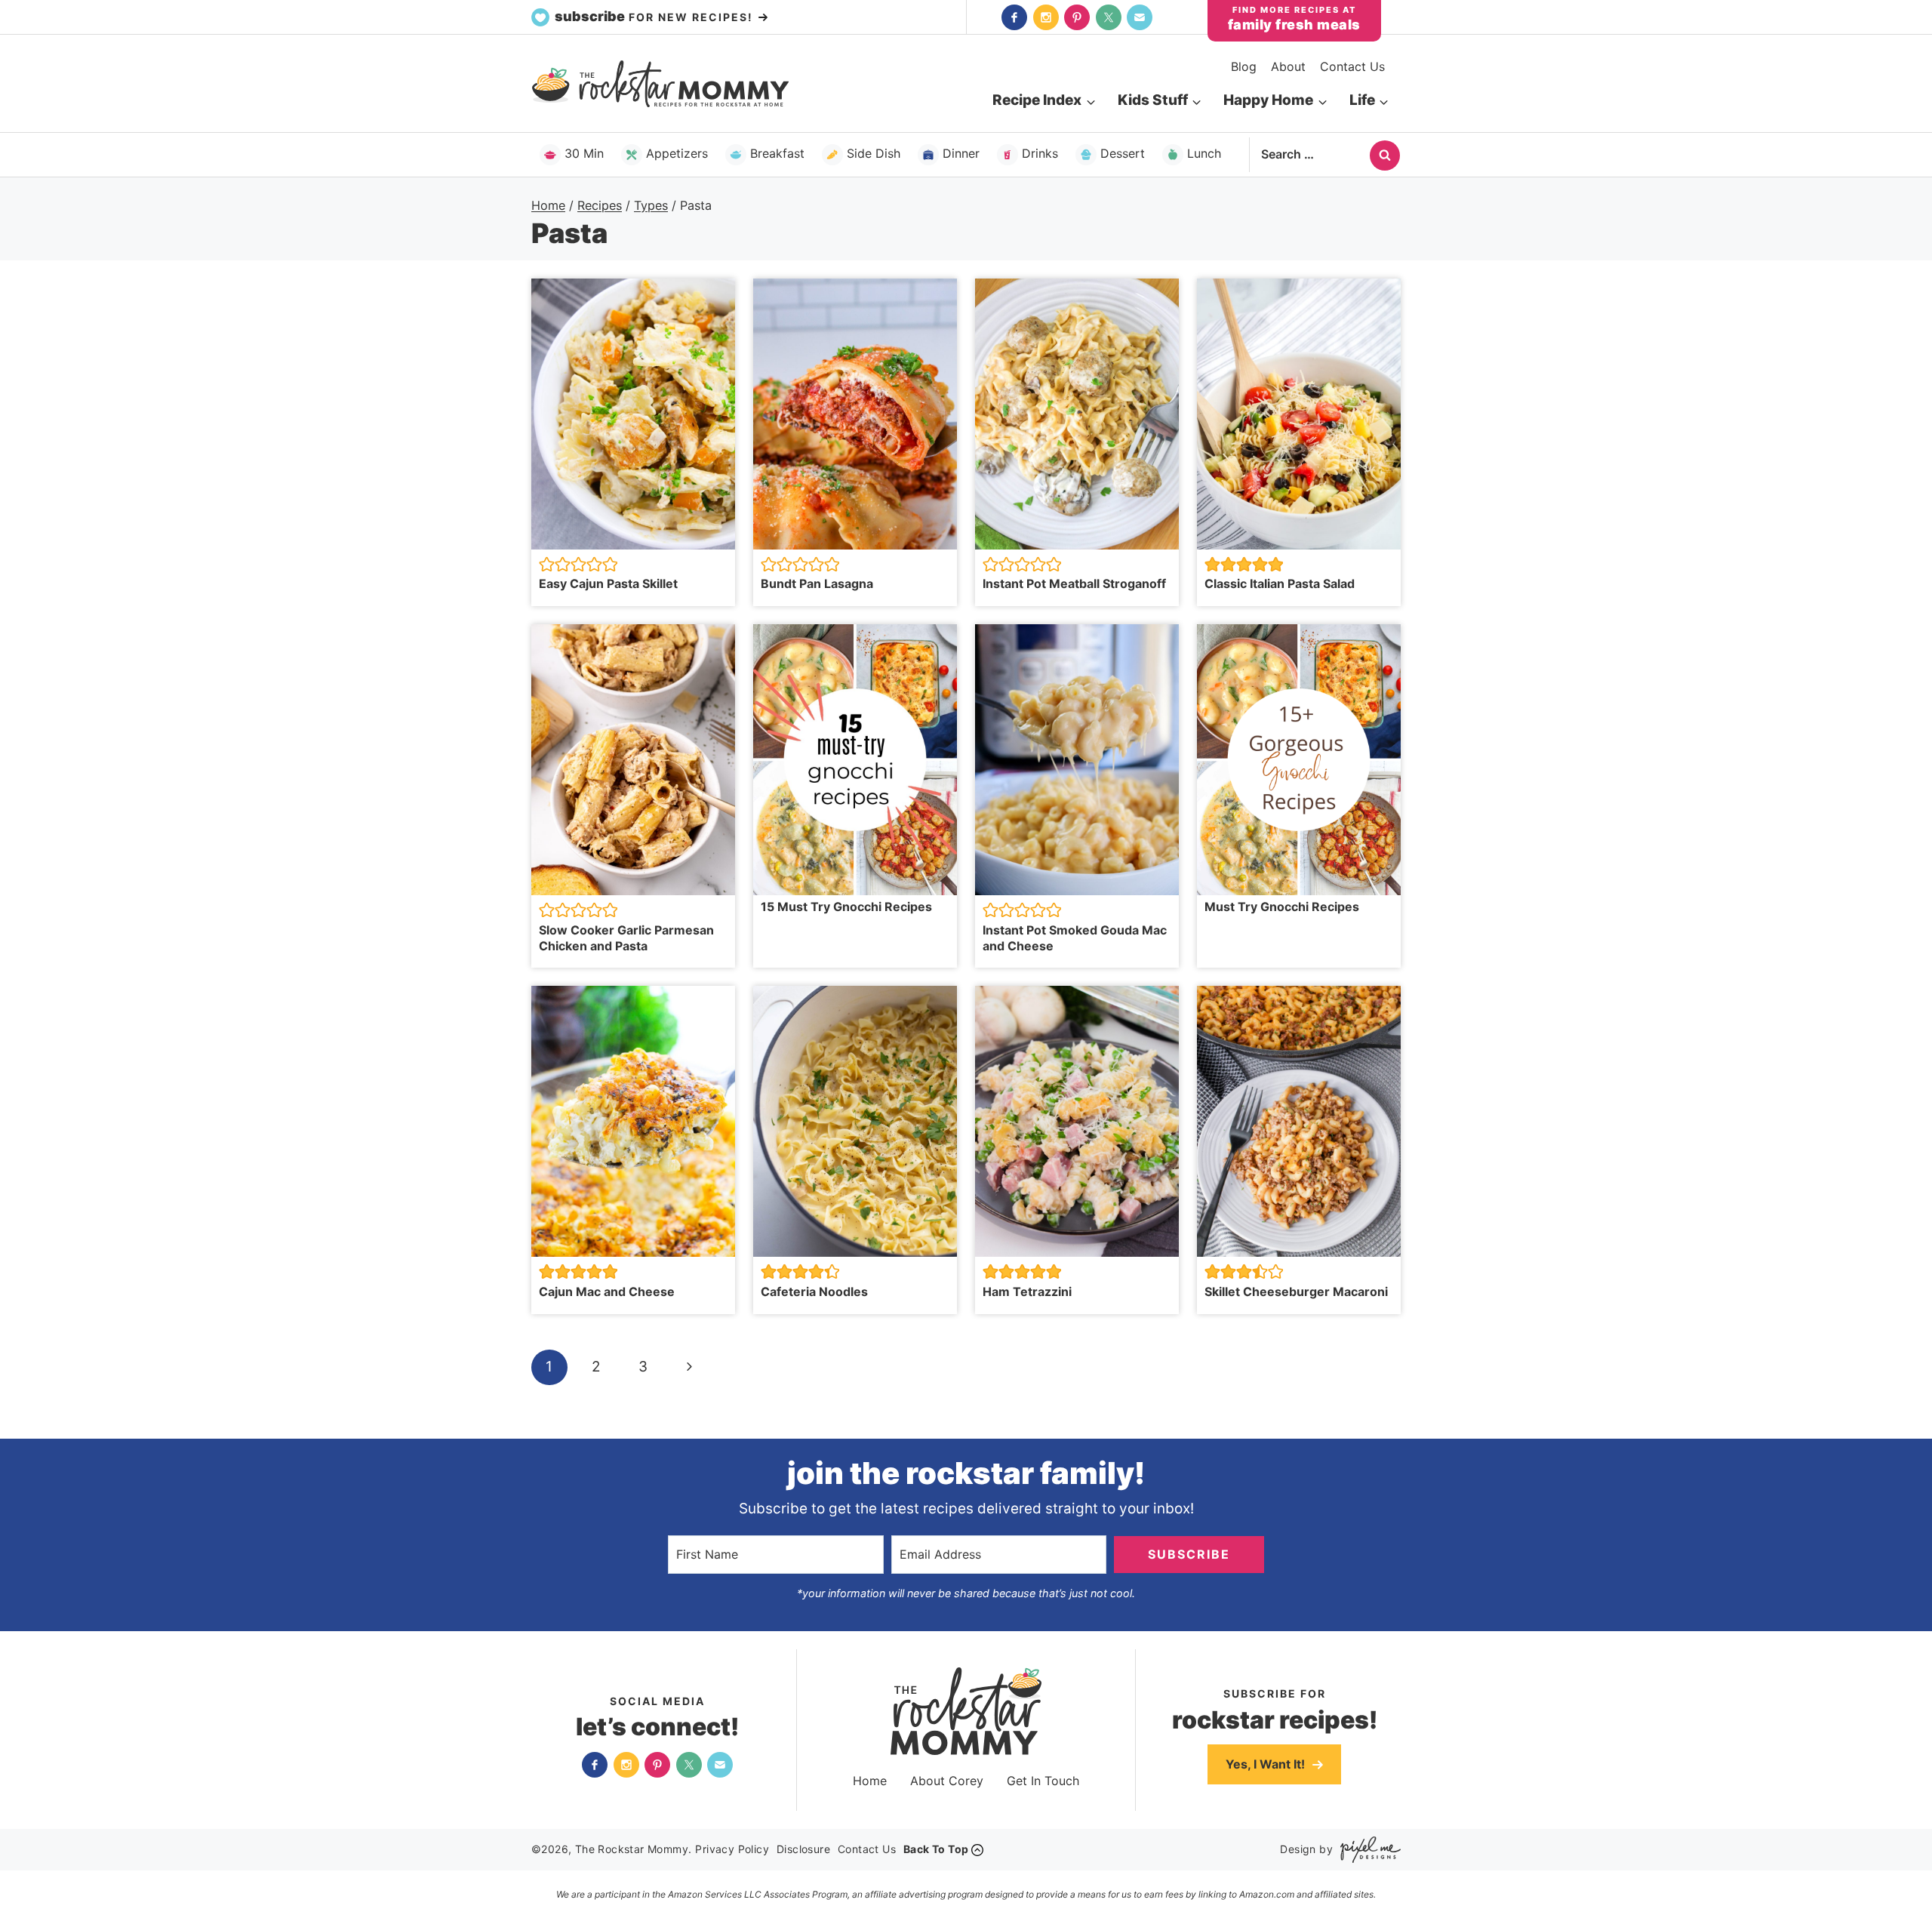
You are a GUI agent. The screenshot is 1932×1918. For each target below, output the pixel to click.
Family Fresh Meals (1294, 25)
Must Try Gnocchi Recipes (1282, 907)
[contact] (1140, 17)
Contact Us (1352, 66)
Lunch (1204, 153)
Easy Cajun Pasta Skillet (608, 583)
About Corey (947, 1781)
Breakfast (777, 153)
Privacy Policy (732, 1849)
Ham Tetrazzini (1027, 1291)
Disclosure (803, 1849)
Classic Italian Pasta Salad (1280, 583)
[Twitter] (1109, 17)
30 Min (584, 153)
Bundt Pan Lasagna (817, 583)
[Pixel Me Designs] (1367, 1850)
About (1288, 66)
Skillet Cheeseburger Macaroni (1298, 1291)
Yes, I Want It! (1267, 1764)
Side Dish (874, 153)
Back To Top (936, 1849)
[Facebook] (1014, 17)
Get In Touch (1043, 1781)
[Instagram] (1046, 17)
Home (870, 1781)
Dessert (1123, 153)
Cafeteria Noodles (814, 1291)
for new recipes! (656, 16)
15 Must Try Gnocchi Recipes (846, 907)
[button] (547, 564)
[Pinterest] (1077, 17)
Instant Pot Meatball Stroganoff (1074, 583)
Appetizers (677, 153)
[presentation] (633, 414)
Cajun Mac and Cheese (607, 1291)
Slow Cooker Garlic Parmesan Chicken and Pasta (626, 938)
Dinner (961, 153)
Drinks (1040, 153)
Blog (1244, 66)
